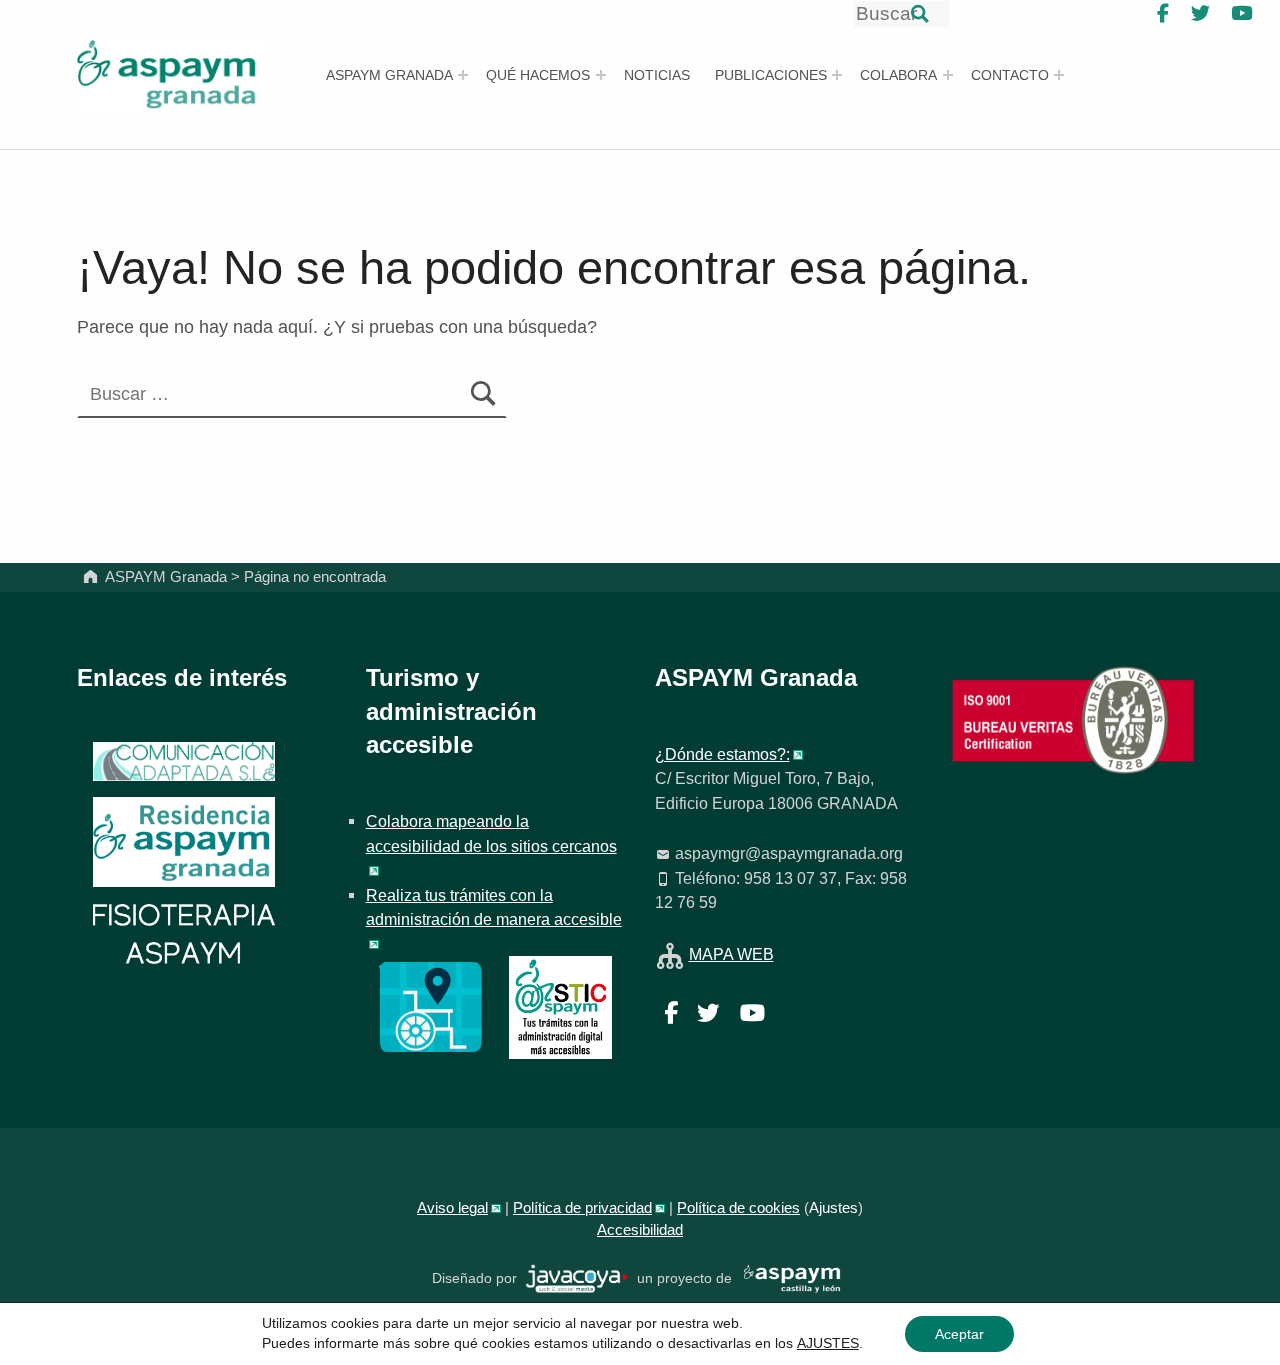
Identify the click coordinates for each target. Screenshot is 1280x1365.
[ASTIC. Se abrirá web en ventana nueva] (560, 1006)
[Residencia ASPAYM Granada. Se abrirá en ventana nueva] (184, 761)
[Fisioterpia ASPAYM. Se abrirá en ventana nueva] (184, 936)
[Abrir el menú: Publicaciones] (837, 75)
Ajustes (833, 1208)
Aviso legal (452, 1208)
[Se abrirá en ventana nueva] (430, 1006)
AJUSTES (828, 1343)
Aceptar (959, 1334)
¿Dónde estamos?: (722, 754)
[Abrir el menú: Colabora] (948, 75)
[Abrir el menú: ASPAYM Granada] (463, 75)
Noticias (657, 75)
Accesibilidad (640, 1230)
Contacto (1010, 75)
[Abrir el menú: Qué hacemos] (601, 75)
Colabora (898, 75)
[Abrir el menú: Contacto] (1059, 75)
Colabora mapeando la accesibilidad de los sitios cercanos (491, 833)
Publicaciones (771, 75)
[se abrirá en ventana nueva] (577, 1277)
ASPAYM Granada (389, 75)
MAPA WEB (731, 954)
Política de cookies (738, 1208)
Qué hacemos (538, 75)
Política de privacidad (582, 1208)
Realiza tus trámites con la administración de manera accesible (494, 907)
